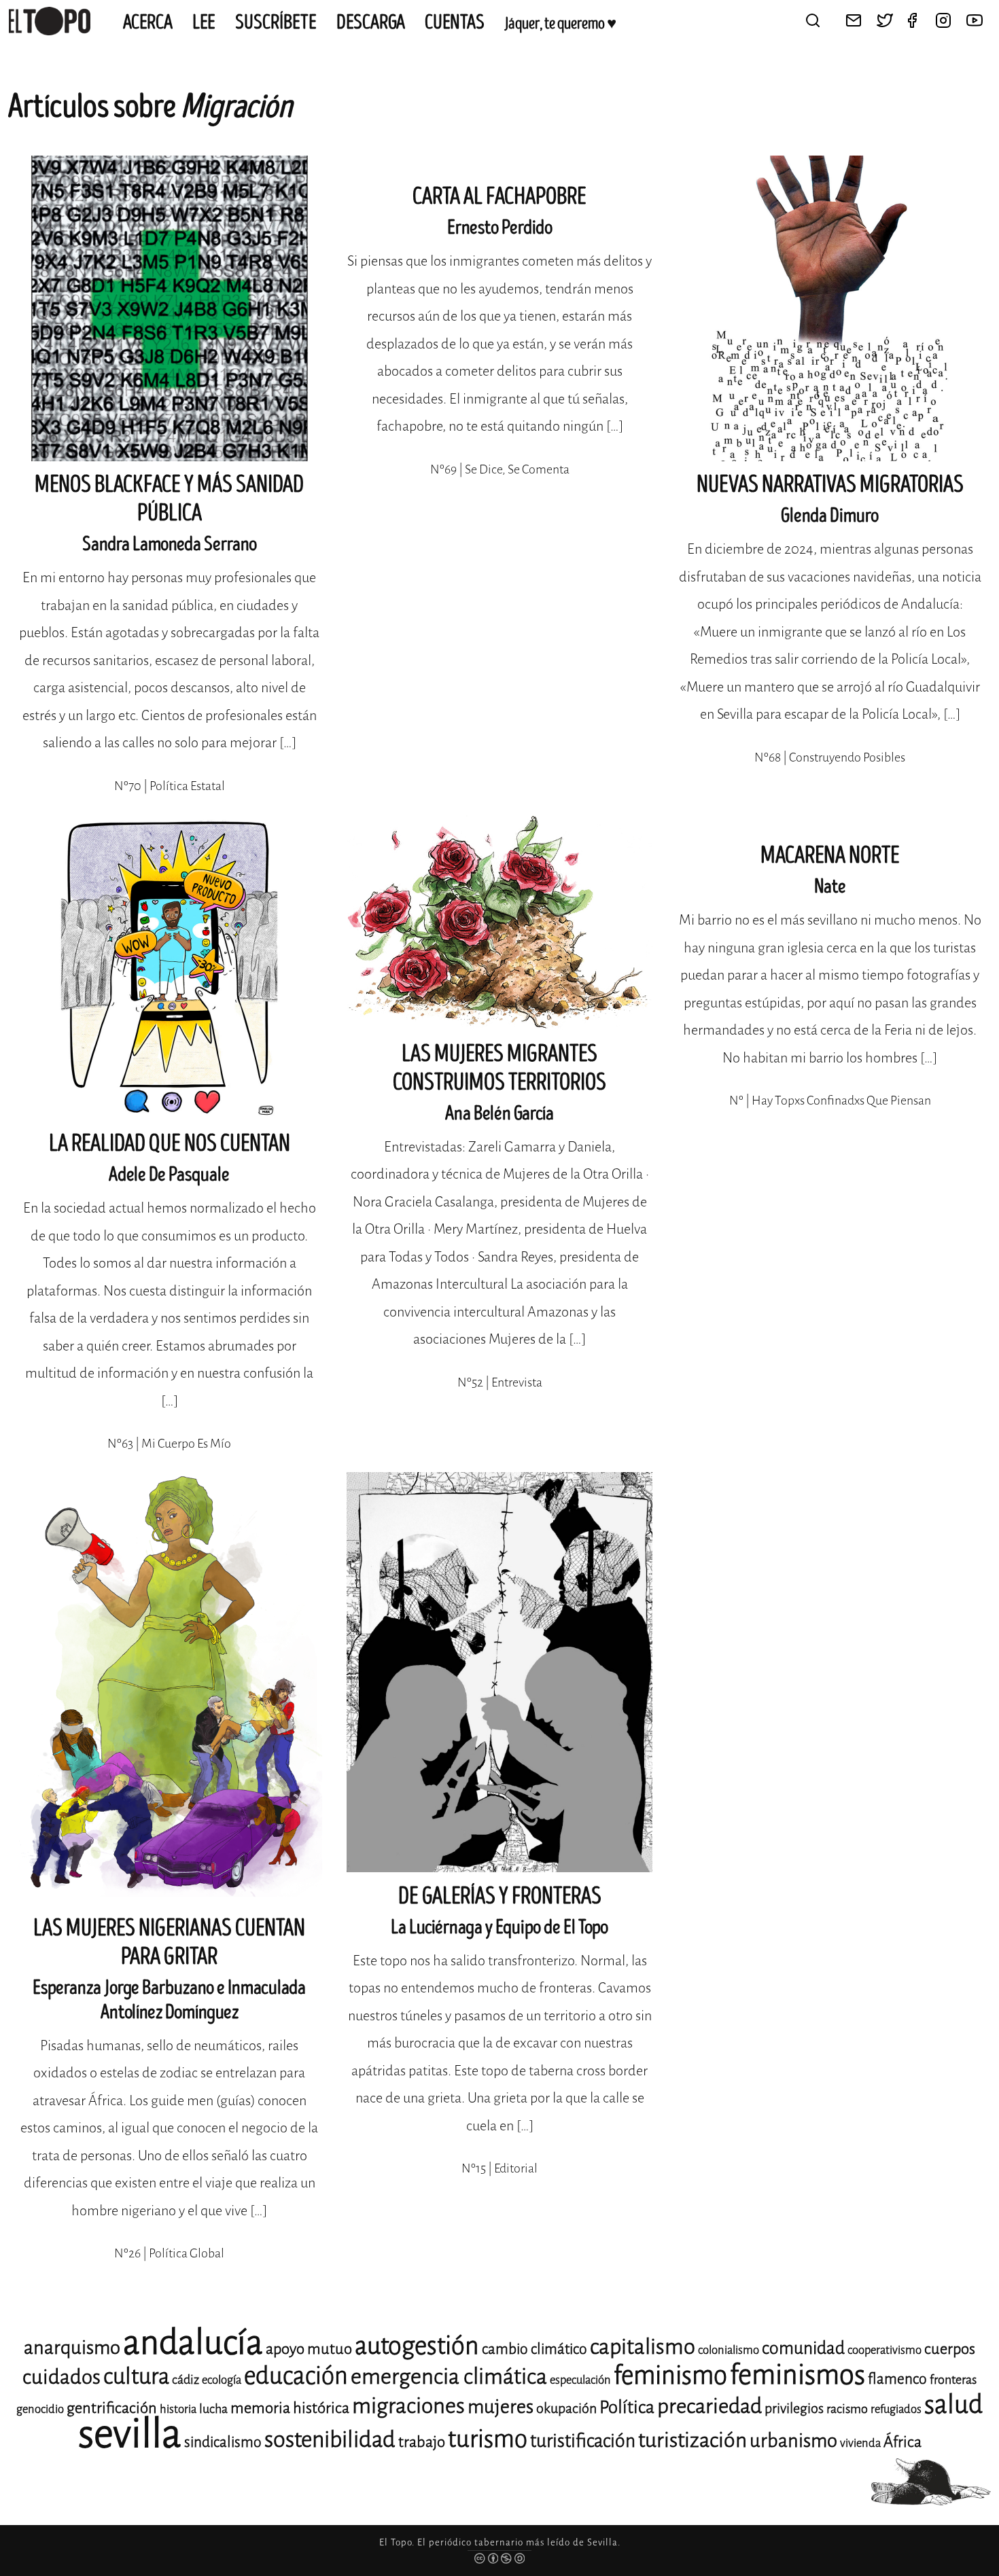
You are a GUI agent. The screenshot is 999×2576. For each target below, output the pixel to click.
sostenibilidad (330, 2439)
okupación (566, 2409)
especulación (580, 2380)
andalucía (193, 2343)
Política (627, 2407)
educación (296, 2376)
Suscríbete (276, 22)
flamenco (897, 2379)
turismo (488, 2439)
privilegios (794, 2409)
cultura (136, 2376)
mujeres (501, 2407)
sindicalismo (223, 2442)
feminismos (798, 2375)
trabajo (422, 2442)
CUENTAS (455, 22)
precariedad (709, 2406)
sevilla (130, 2434)
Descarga (371, 22)
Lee (204, 22)
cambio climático (534, 2349)
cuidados (62, 2377)
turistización (693, 2440)
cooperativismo (884, 2350)
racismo (847, 2409)
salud (953, 2404)
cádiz (186, 2380)
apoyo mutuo (309, 2349)
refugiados (896, 2409)
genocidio (40, 2409)
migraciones (408, 2406)
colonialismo (729, 2350)
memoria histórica (290, 2408)
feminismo (670, 2375)
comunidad (803, 2348)
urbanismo (793, 2440)
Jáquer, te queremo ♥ (560, 24)
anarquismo (72, 2347)
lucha (213, 2409)
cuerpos (950, 2349)
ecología (222, 2380)
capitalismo (643, 2347)
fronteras (953, 2380)
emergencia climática (449, 2377)
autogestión (417, 2346)
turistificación (583, 2441)
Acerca (148, 22)
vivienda (860, 2443)
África (902, 2442)
